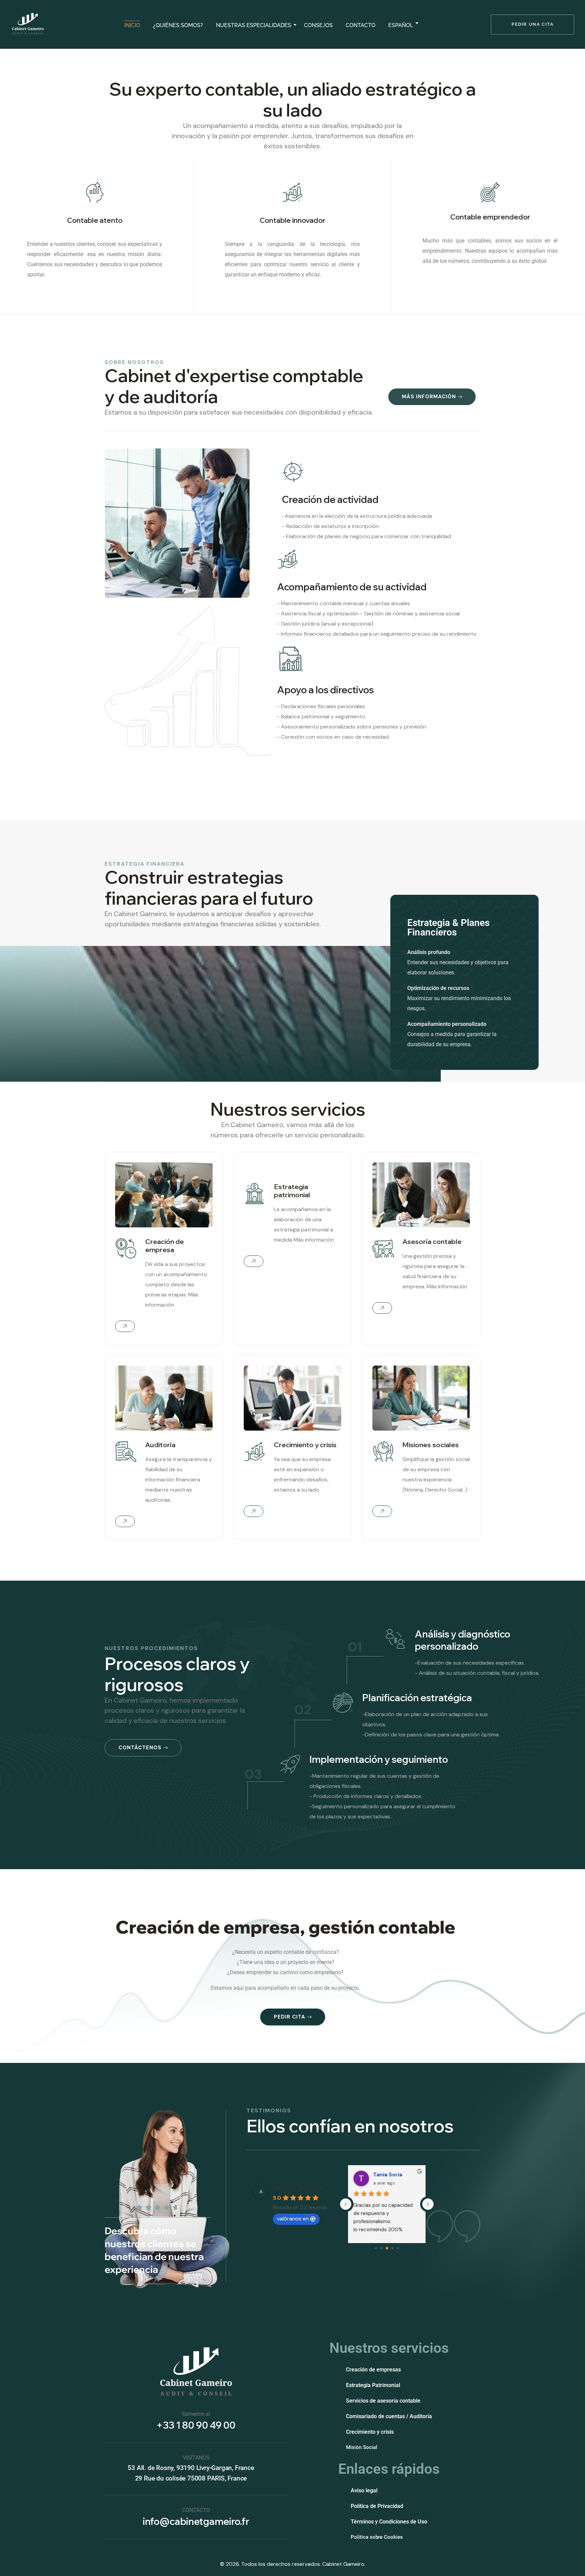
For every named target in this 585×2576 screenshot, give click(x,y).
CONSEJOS (318, 25)
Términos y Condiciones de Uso (389, 2522)
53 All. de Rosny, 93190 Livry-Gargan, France (191, 2468)
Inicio (132, 25)
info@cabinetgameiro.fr (196, 2521)
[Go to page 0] (376, 2248)
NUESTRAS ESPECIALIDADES (254, 25)
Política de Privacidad (377, 2506)
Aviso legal (364, 2490)
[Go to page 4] (398, 2248)
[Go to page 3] (392, 2248)
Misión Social (362, 2447)
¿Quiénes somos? (178, 25)
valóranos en (293, 2219)
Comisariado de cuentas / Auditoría (389, 2416)
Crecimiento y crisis (370, 2432)
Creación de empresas (373, 2370)
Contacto (361, 25)
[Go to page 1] (381, 2248)
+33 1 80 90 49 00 (196, 2425)
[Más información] (125, 1521)
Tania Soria (388, 2174)
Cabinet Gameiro (298, 2188)
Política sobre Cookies (377, 2537)
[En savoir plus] (125, 1326)
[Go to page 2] (387, 2248)
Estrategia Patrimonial (373, 2385)
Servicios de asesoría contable (383, 2401)
